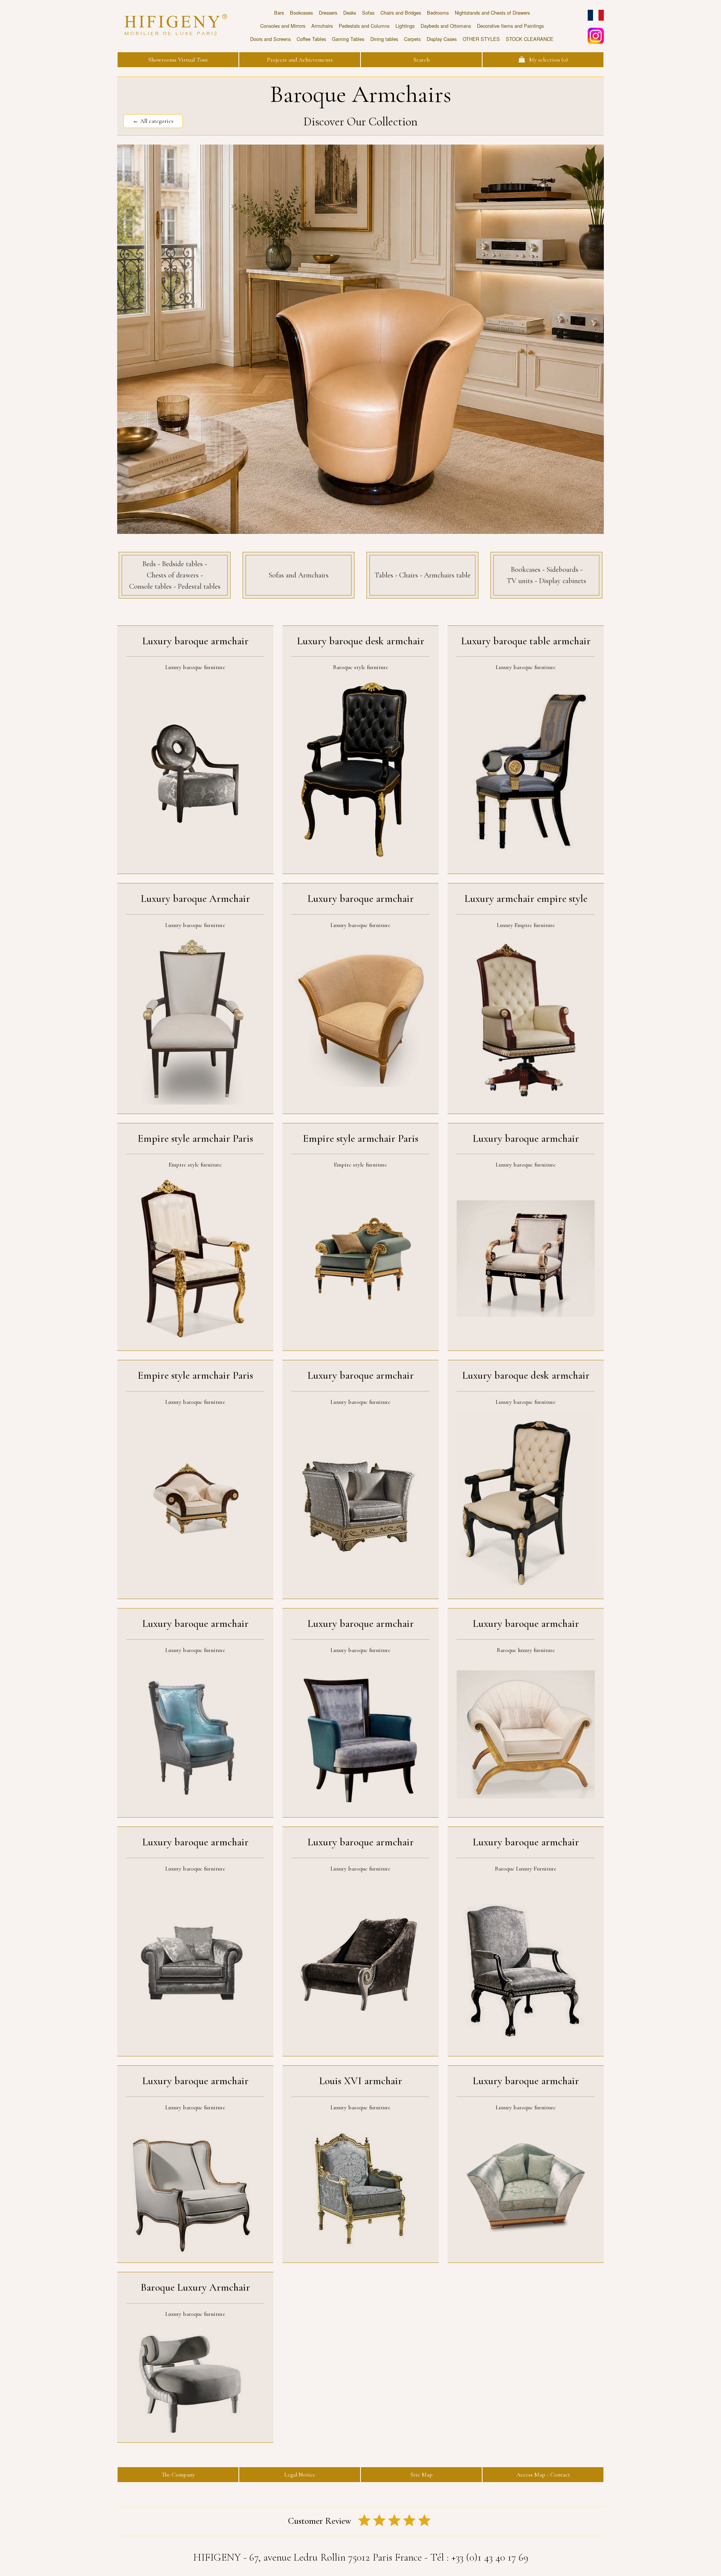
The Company (178, 2475)
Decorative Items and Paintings (510, 26)
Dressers (328, 13)
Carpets (412, 39)
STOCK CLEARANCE (530, 39)
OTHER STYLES (481, 39)
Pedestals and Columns (364, 26)
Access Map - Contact (543, 2475)
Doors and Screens (270, 39)
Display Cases (442, 39)
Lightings (405, 26)
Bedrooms (438, 13)
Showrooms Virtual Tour (178, 60)
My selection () (546, 60)
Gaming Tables (348, 39)
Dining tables (384, 39)
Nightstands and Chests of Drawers (492, 13)
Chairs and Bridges (401, 13)
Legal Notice (300, 2475)
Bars (279, 13)
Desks (350, 13)
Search (422, 60)
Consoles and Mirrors (283, 26)
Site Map (422, 2475)
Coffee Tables (311, 39)
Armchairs (322, 26)
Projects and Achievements (300, 60)
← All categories (153, 121)
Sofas (368, 13)
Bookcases (301, 13)
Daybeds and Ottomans (446, 26)
